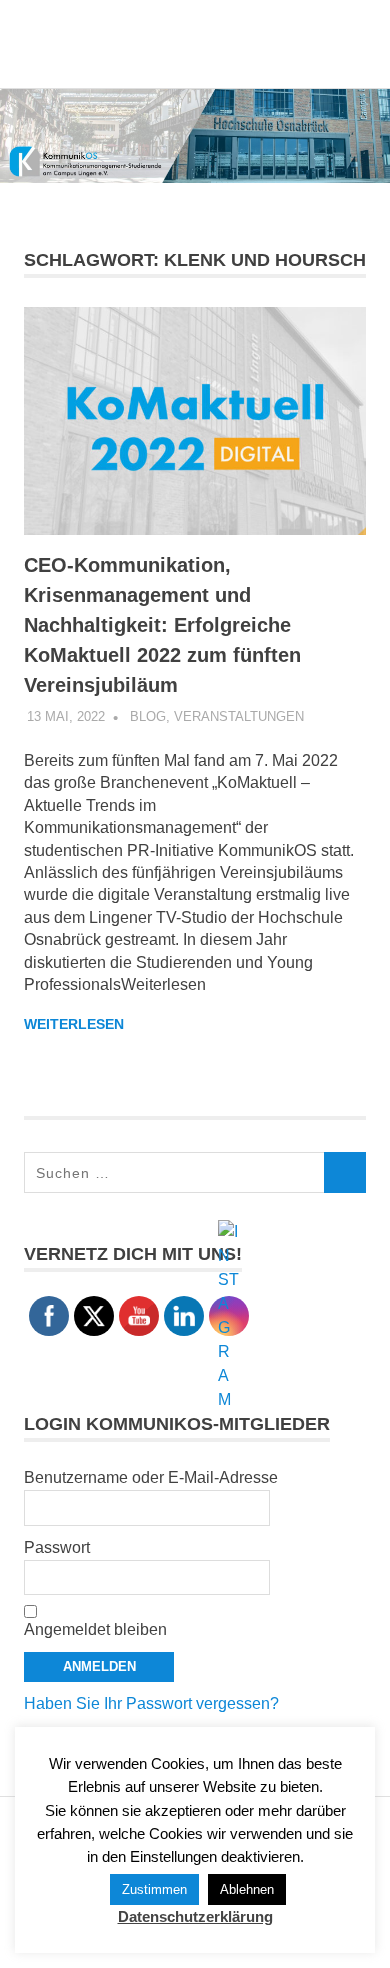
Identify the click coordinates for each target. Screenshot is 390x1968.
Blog (148, 716)
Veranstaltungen (239, 716)
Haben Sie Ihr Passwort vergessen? (151, 1703)
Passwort (57, 1547)
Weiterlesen (74, 1024)
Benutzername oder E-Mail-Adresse (151, 1477)
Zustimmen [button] (154, 1889)
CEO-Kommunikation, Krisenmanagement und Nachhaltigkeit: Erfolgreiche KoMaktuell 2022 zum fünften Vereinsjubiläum (162, 625)
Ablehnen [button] (247, 1889)
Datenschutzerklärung (195, 1916)
